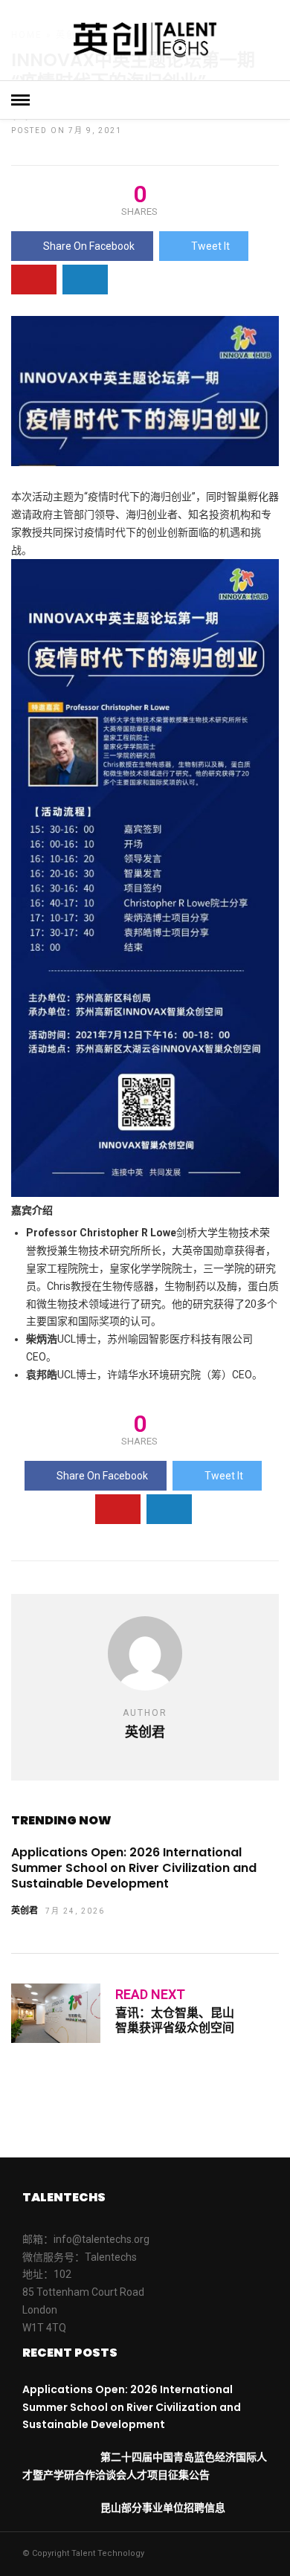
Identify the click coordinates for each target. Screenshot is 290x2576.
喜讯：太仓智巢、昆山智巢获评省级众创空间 (175, 2020)
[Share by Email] (85, 280)
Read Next (150, 1994)
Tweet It (210, 246)
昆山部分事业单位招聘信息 (163, 2508)
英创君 (25, 1911)
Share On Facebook (89, 246)
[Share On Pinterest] (34, 280)
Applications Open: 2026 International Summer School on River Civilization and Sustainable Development (134, 1868)
